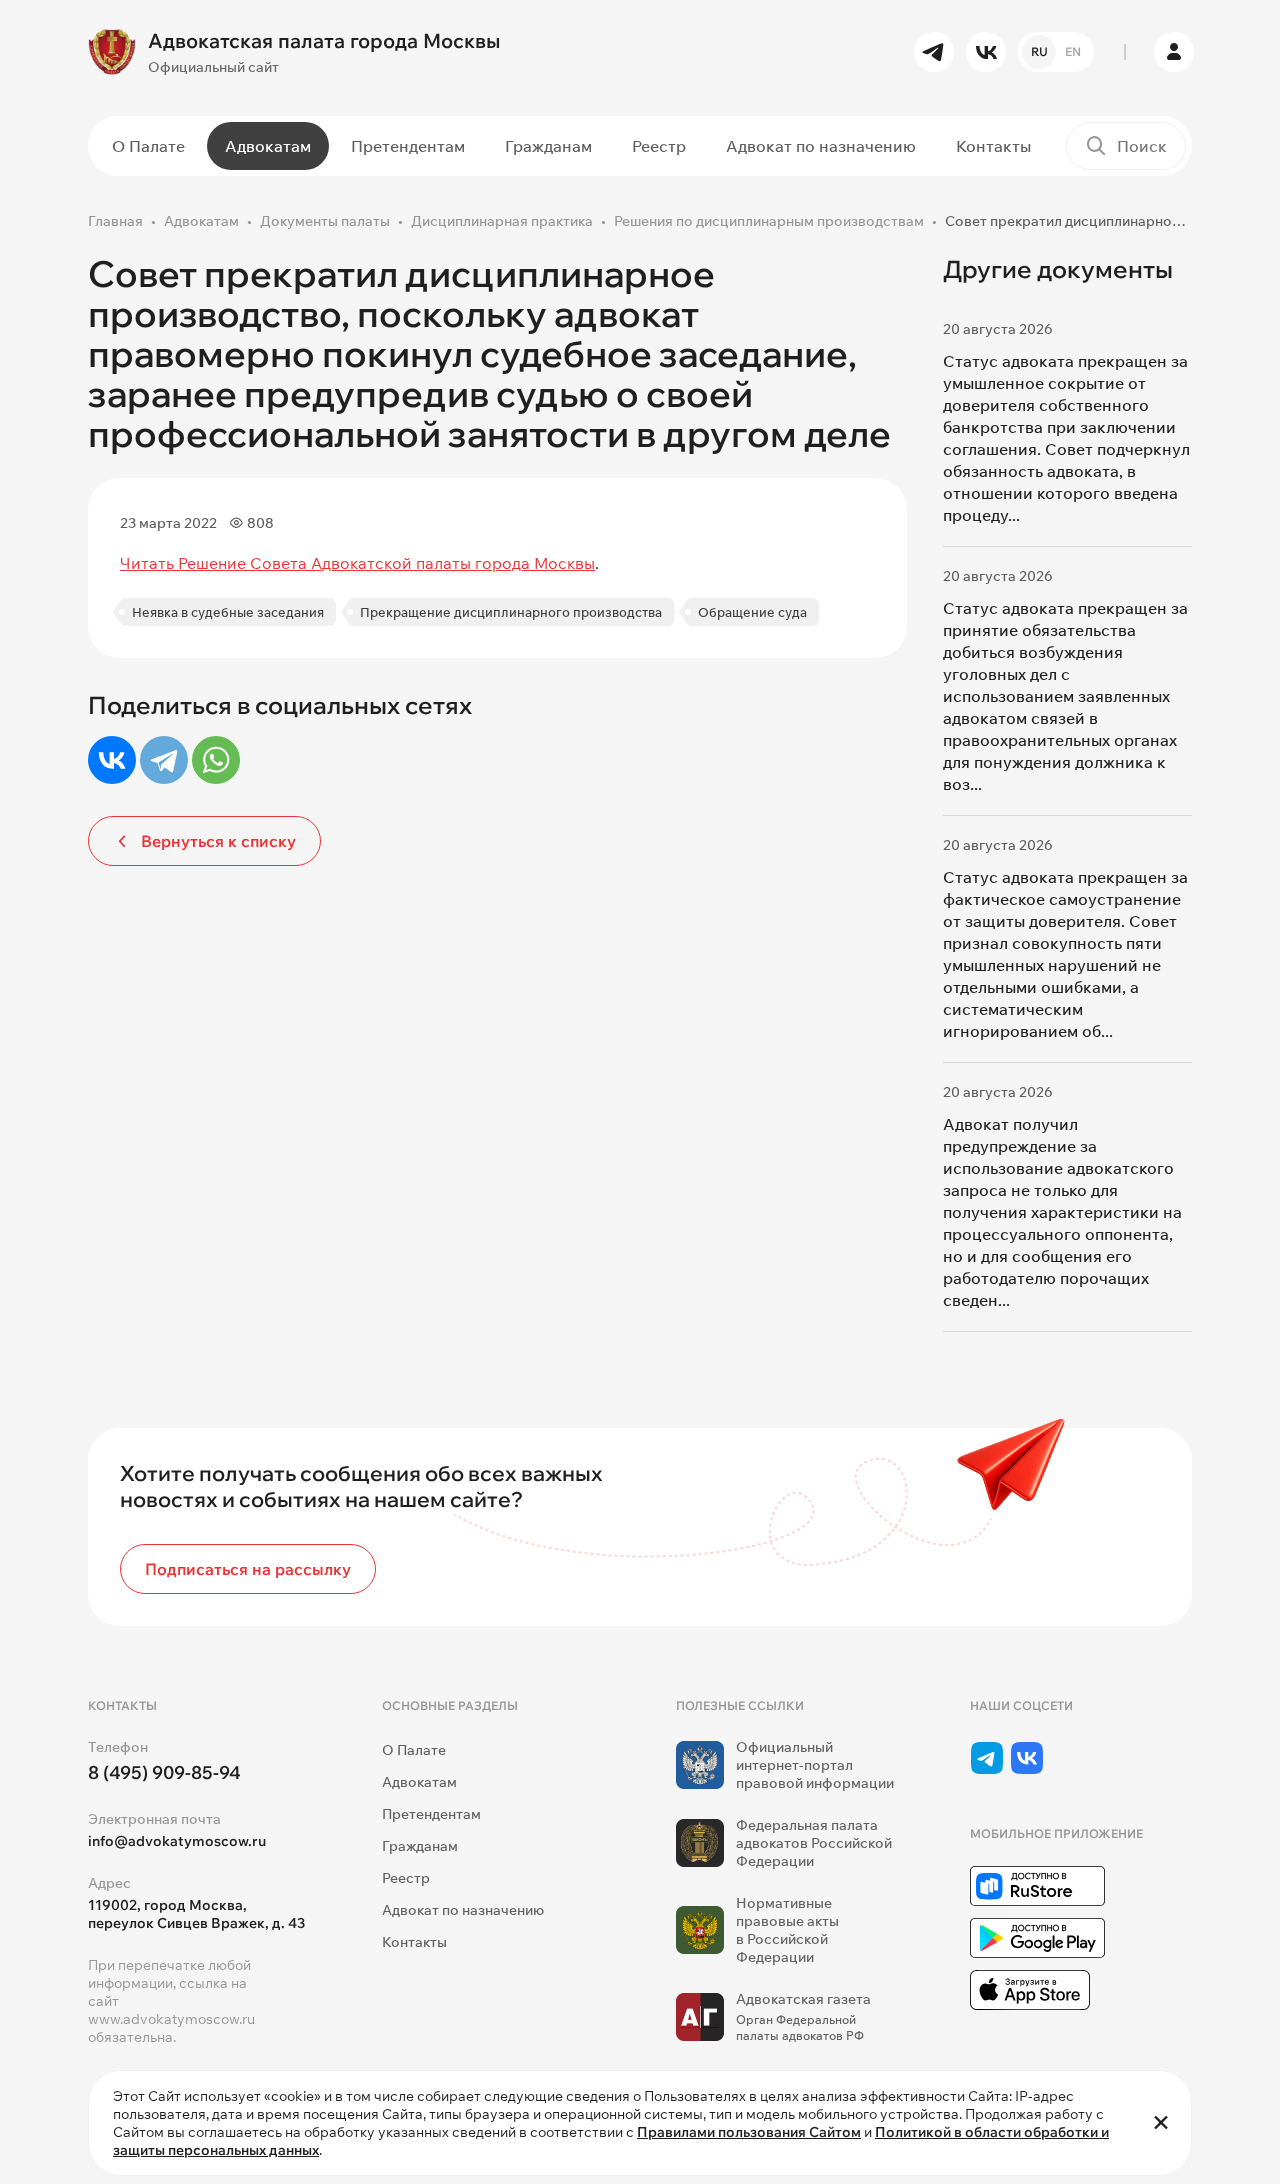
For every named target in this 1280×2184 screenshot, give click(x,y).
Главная (115, 221)
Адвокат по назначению (821, 146)
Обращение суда (752, 612)
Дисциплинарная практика (502, 221)
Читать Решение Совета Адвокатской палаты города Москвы (357, 563)
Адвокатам (268, 146)
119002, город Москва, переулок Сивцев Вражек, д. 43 (196, 1914)
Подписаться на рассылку (248, 1569)
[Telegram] (164, 760)
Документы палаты (325, 221)
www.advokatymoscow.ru (171, 2019)
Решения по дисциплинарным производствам (769, 221)
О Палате (148, 146)
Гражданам (548, 146)
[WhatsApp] (216, 760)
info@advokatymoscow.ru (177, 1841)
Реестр (659, 146)
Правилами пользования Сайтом (749, 2132)
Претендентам (408, 146)
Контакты (993, 146)
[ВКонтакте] (112, 760)
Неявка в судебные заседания (228, 612)
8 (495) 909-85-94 (164, 1772)
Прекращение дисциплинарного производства (511, 612)
